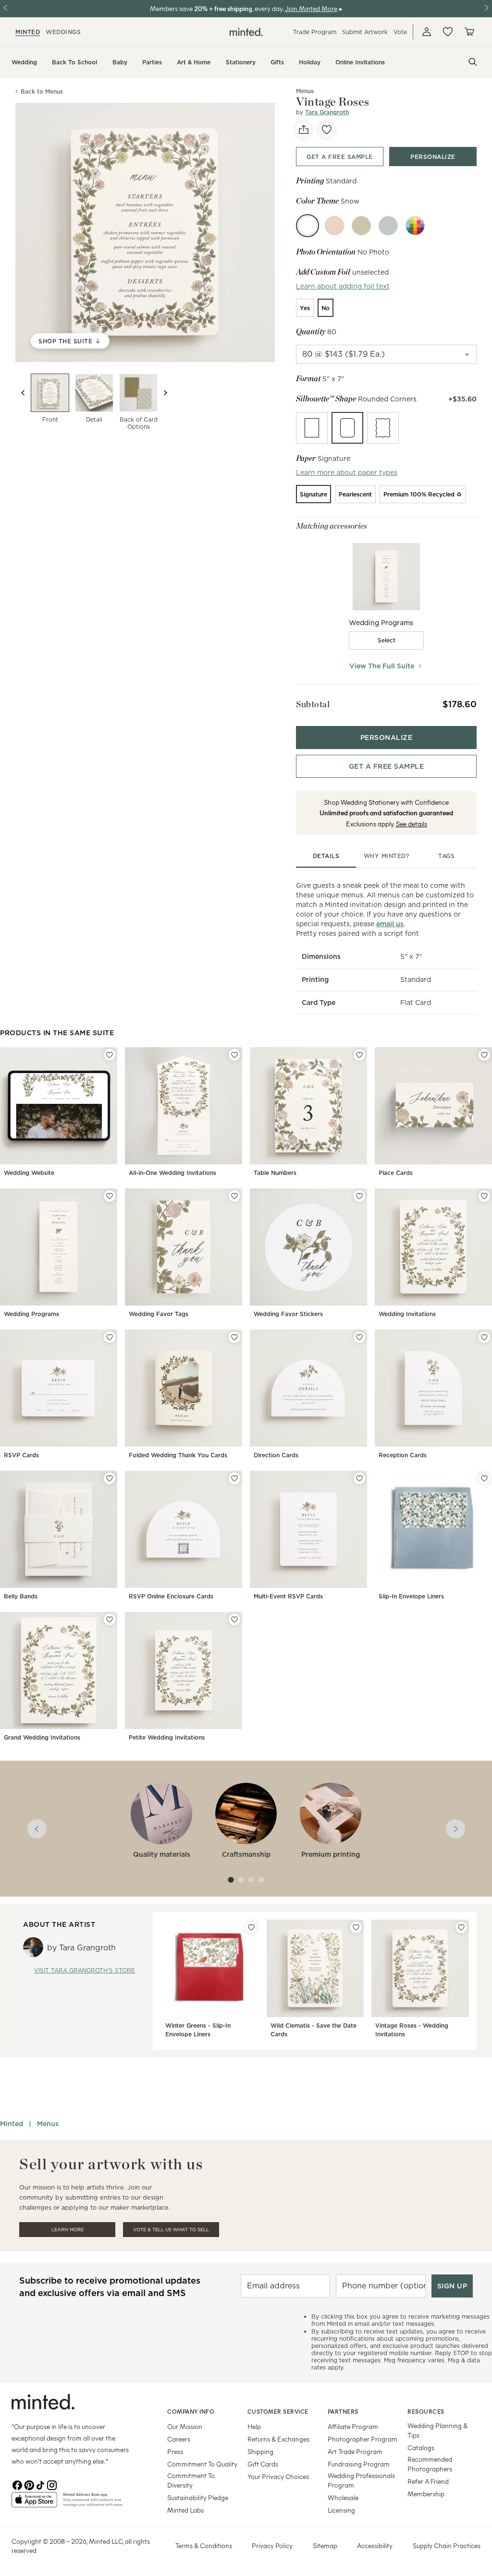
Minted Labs (185, 2510)
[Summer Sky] (388, 226)
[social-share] (304, 130)
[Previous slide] (23, 393)
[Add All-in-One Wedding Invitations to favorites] (234, 1055)
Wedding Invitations (407, 1314)
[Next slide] (165, 393)
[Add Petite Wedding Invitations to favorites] (234, 1620)
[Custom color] (415, 226)
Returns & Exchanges (278, 2439)
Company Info (191, 2411)
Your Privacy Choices (278, 2476)
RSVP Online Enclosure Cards (171, 1596)
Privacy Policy (272, 2546)
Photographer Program (363, 2439)
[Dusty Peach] (334, 226)
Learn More (68, 2230)
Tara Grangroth (327, 112)
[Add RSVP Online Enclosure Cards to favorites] (234, 1478)
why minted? (387, 856)
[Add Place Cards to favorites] (484, 1055)
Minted (12, 2124)
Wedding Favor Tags (159, 1314)
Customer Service (278, 2411)
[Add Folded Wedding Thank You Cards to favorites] (234, 1337)
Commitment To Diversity (191, 2480)
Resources (426, 2411)
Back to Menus (42, 91)
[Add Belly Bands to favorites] (110, 1478)
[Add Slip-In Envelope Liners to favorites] (484, 1478)
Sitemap (325, 2546)
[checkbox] (386, 641)
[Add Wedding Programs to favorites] (110, 1196)
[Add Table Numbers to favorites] (359, 1055)
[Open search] (473, 62)
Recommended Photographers (430, 2464)
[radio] (305, 308)
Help (254, 2426)
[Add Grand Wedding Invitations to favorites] (110, 1620)
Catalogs (421, 2448)
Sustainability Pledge (198, 2497)
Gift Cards (263, 2464)
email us (390, 924)
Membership (426, 2494)
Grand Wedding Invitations (42, 1737)
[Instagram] (52, 2484)
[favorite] (327, 130)
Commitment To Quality (202, 2464)
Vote (400, 32)
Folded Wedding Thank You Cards (178, 1455)
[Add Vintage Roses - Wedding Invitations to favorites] (461, 1927)
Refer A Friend (428, 2481)
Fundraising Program (359, 2464)
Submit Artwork (365, 32)
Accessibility (375, 2546)
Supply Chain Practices (447, 2546)
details (326, 856)
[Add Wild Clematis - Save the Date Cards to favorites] (356, 1927)
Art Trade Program (355, 2451)
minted (28, 32)
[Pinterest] (29, 2484)
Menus (48, 2124)
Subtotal (313, 704)
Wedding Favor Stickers (288, 1314)
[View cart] (469, 32)
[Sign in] (427, 32)
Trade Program (315, 32)
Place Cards (396, 1173)
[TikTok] (40, 2484)
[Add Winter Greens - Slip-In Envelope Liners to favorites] (251, 1927)
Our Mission (185, 2426)
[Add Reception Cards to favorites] (484, 1337)
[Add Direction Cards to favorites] (359, 1337)
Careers (179, 2439)
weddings (63, 32)
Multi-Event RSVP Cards (288, 1596)
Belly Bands (21, 1596)
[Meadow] (361, 226)
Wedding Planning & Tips (437, 2430)
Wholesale (343, 2497)
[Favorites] (448, 32)
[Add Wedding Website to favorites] (110, 1055)
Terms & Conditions (204, 2546)
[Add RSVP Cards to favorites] (110, 1337)
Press (175, 2451)
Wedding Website (29, 1173)
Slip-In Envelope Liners (411, 1596)
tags (446, 856)
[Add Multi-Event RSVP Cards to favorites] (359, 1478)
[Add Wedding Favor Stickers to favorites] (359, 1196)
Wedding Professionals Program (361, 2480)
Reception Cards (403, 1455)
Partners (343, 2411)
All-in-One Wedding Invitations (172, 1173)
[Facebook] (17, 2484)
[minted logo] (246, 32)
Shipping (260, 2451)
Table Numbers (275, 1173)
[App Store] (34, 2503)
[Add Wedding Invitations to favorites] (484, 1196)
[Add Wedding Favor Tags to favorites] (234, 1196)
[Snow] (307, 226)
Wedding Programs (31, 1314)
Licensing (341, 2510)
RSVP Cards (21, 1455)
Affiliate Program (353, 2426)
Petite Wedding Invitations (167, 1737)
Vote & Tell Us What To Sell (171, 2230)
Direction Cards (276, 1455)
